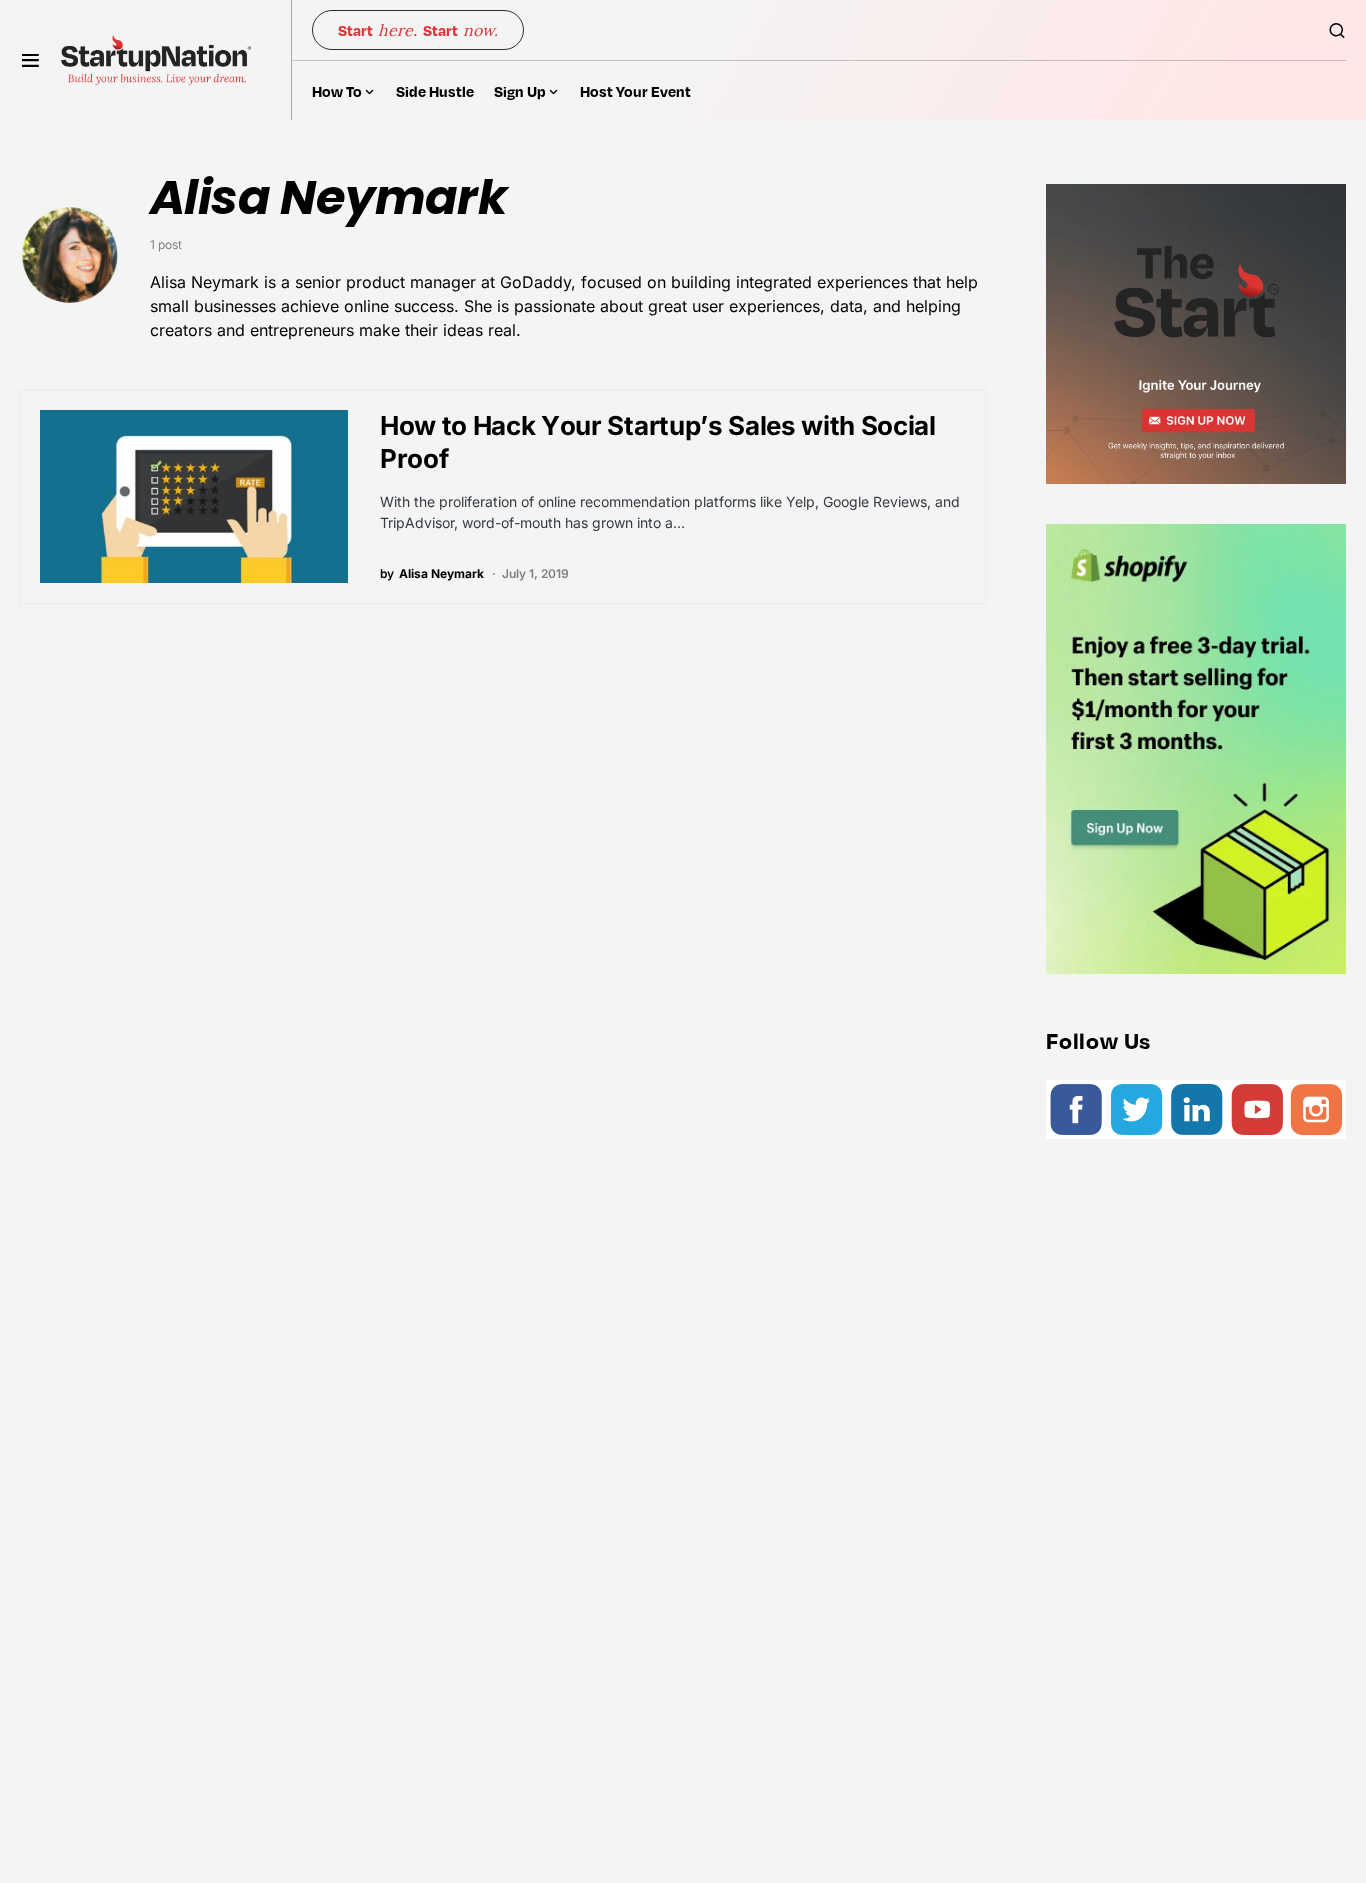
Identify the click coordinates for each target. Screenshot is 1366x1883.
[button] (30, 60)
